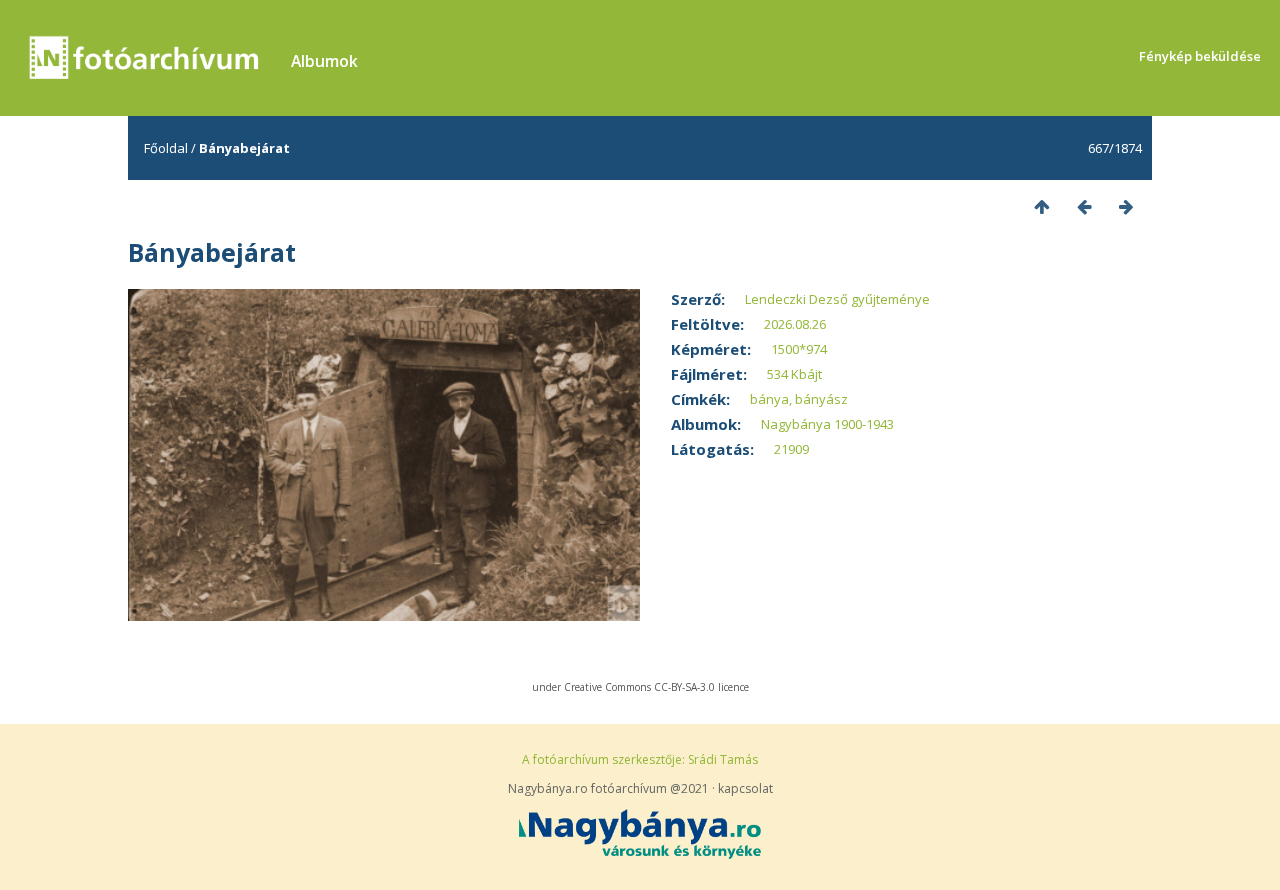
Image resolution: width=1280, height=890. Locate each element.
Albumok (324, 61)
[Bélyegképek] (1042, 206)
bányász (821, 399)
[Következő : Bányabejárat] (1126, 206)
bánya (769, 399)
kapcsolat (745, 788)
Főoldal (166, 148)
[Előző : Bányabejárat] (1084, 206)
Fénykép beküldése (1200, 56)
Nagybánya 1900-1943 (827, 424)
